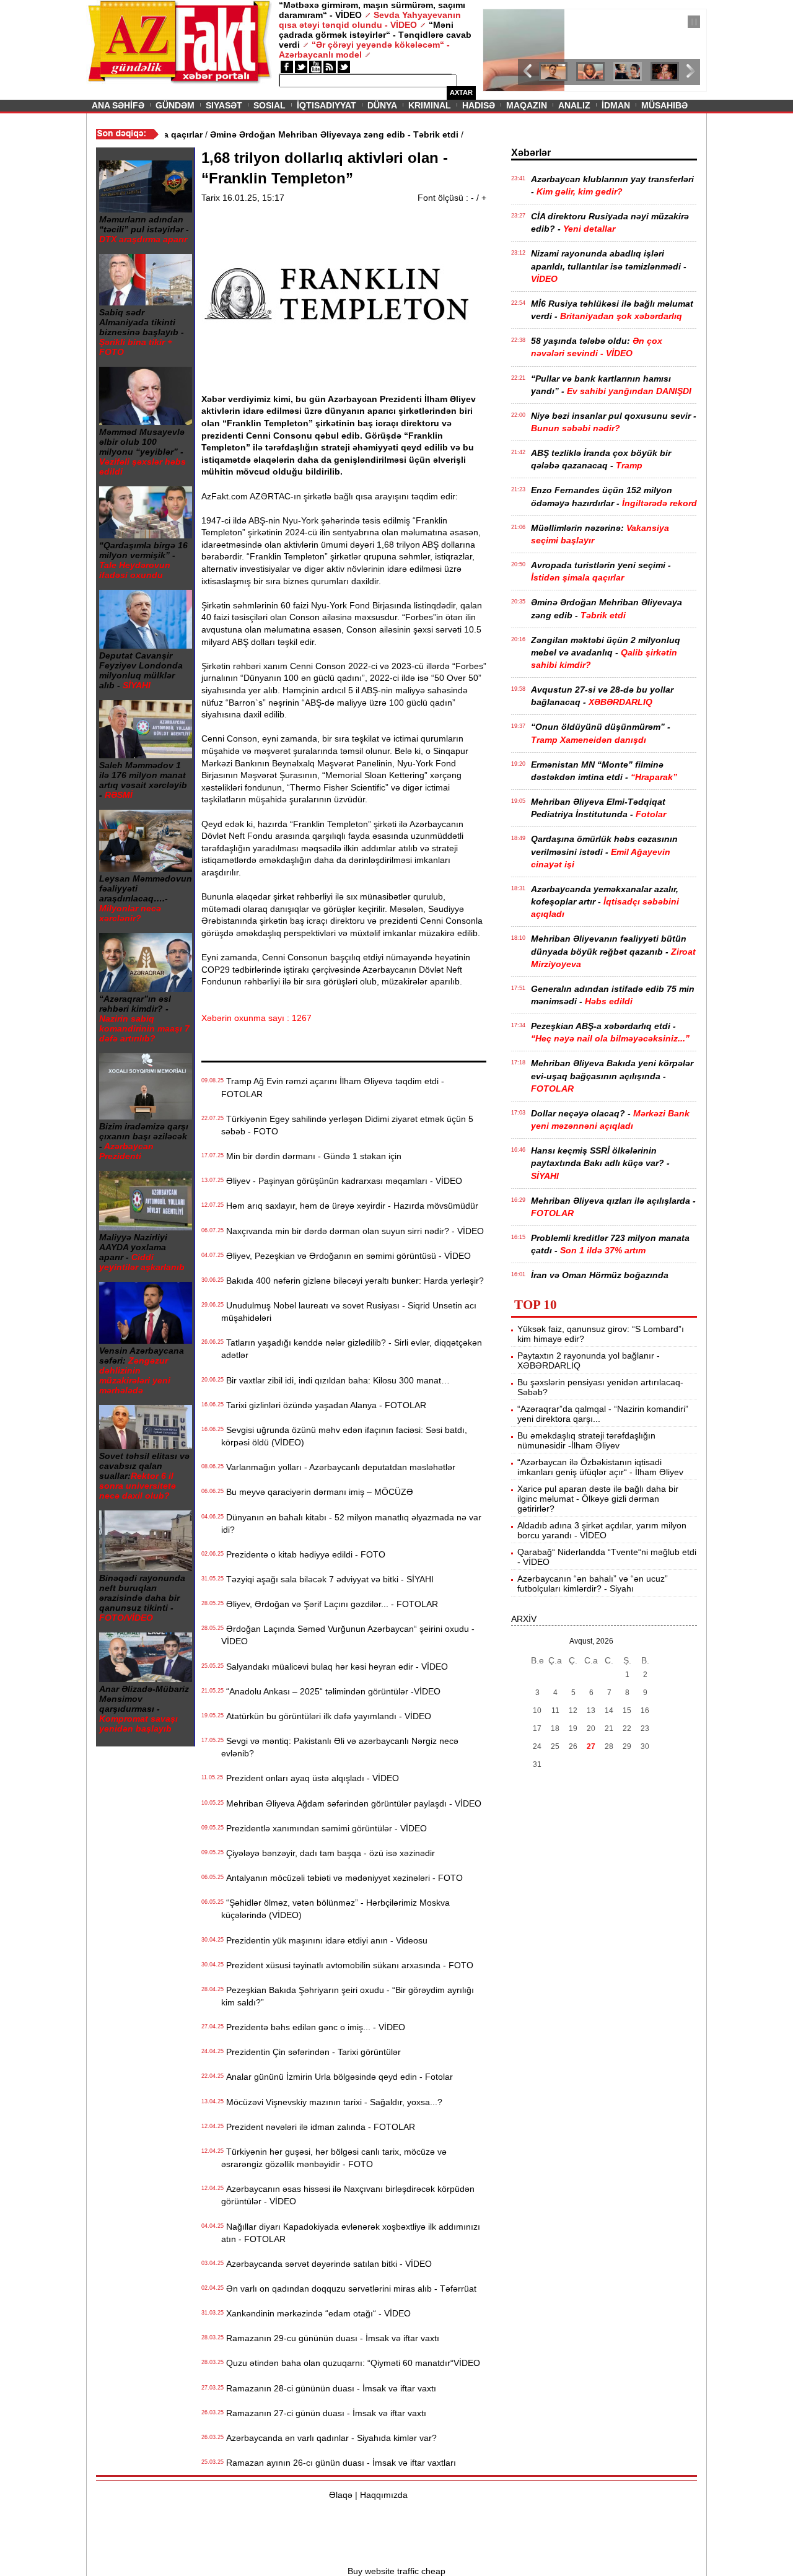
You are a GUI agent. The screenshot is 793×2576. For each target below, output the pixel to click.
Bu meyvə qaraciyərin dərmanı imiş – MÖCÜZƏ (317, 1492)
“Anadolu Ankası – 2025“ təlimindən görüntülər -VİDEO (331, 1691)
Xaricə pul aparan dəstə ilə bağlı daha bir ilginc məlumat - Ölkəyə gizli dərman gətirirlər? (598, 1499)
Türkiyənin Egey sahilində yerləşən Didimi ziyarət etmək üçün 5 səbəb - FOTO (347, 1125)
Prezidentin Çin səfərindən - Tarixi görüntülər (311, 2052)
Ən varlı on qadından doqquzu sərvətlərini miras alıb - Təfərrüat (349, 2289)
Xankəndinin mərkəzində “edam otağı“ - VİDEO (316, 2313)
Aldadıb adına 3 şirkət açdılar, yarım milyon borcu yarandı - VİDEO (602, 1530)
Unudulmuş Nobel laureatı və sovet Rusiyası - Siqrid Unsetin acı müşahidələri (349, 1312)
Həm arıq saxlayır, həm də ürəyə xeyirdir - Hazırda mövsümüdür (350, 1206)
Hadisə (479, 105)
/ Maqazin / (510, 23)
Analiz (574, 105)
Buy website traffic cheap (396, 2571)
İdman (616, 105)
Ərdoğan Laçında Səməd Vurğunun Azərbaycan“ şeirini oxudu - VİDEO (348, 1635)
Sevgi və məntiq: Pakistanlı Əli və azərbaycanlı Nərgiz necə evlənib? (340, 1747)
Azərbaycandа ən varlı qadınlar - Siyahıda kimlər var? (329, 2438)
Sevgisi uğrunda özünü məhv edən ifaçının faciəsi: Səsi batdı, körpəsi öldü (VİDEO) (344, 1436)
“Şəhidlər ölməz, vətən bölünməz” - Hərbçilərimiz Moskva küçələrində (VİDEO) (335, 1909)
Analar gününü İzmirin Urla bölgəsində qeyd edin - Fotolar (337, 2077)
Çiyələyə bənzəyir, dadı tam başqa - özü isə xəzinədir (328, 1853)
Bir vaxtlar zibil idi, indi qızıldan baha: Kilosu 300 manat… (335, 1380)
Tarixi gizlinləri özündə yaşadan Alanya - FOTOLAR (324, 1405)
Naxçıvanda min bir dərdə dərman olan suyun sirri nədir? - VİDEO (353, 1231)
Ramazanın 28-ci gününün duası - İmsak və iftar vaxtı (329, 2388)
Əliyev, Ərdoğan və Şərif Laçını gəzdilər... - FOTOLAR (330, 1604)
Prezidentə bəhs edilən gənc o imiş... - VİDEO (313, 2027)
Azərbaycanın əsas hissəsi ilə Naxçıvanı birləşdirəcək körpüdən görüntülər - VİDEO (348, 2195)
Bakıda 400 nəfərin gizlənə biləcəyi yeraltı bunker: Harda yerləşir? (353, 1281)
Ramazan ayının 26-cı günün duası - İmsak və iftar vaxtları (339, 2463)
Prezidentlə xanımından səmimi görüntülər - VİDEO (324, 1828)
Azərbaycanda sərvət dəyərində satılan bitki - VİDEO (326, 2264)
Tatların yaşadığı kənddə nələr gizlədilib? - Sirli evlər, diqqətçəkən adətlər (352, 1349)
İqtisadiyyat (326, 105)
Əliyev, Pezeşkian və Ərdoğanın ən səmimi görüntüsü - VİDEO (346, 1256)
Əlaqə (341, 2495)
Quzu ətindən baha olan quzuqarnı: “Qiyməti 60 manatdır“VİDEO (351, 2363)
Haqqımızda (384, 2495)
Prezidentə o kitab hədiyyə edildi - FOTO (303, 1554)
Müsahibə (664, 105)
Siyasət (224, 105)
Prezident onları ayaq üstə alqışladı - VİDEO (310, 1778)
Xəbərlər (531, 153)
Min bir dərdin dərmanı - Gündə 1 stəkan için (311, 1156)
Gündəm (175, 105)
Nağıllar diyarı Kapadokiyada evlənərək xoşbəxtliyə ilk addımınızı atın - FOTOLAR (351, 2233)
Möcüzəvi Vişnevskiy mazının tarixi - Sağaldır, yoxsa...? (332, 2102)
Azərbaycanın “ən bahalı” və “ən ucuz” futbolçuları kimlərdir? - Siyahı (593, 1584)
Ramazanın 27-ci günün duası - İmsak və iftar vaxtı (324, 2413)
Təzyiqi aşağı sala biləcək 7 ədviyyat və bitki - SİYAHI (327, 1579)
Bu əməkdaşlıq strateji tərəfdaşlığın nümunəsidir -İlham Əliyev (586, 1440)
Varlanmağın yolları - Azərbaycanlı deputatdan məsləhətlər (338, 1467)
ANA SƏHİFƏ (118, 105)
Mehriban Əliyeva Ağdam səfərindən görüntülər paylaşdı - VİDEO (351, 1803)
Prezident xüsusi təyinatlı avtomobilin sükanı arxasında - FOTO (347, 1965)
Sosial (269, 105)
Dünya (382, 105)
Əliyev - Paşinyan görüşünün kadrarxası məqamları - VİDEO (342, 1181)
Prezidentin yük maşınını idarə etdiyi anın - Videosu (324, 1940)
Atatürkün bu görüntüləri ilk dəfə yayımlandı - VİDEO (326, 1716)
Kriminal (430, 105)
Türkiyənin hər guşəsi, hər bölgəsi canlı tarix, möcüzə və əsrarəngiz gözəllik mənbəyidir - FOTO (334, 2158)
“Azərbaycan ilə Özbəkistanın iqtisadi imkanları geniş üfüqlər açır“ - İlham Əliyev (600, 1467)
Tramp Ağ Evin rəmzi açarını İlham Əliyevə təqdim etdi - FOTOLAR (333, 1087)
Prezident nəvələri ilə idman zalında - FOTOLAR (318, 2127)
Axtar (461, 92)
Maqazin (527, 105)
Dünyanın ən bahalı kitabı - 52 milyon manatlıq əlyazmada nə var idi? (351, 1523)
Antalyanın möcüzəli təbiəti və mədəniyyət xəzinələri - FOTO (342, 1878)
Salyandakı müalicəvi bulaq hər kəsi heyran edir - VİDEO (335, 1667)
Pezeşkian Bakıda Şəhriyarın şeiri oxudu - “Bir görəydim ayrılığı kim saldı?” (348, 1996)
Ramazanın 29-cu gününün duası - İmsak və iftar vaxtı (330, 2338)
